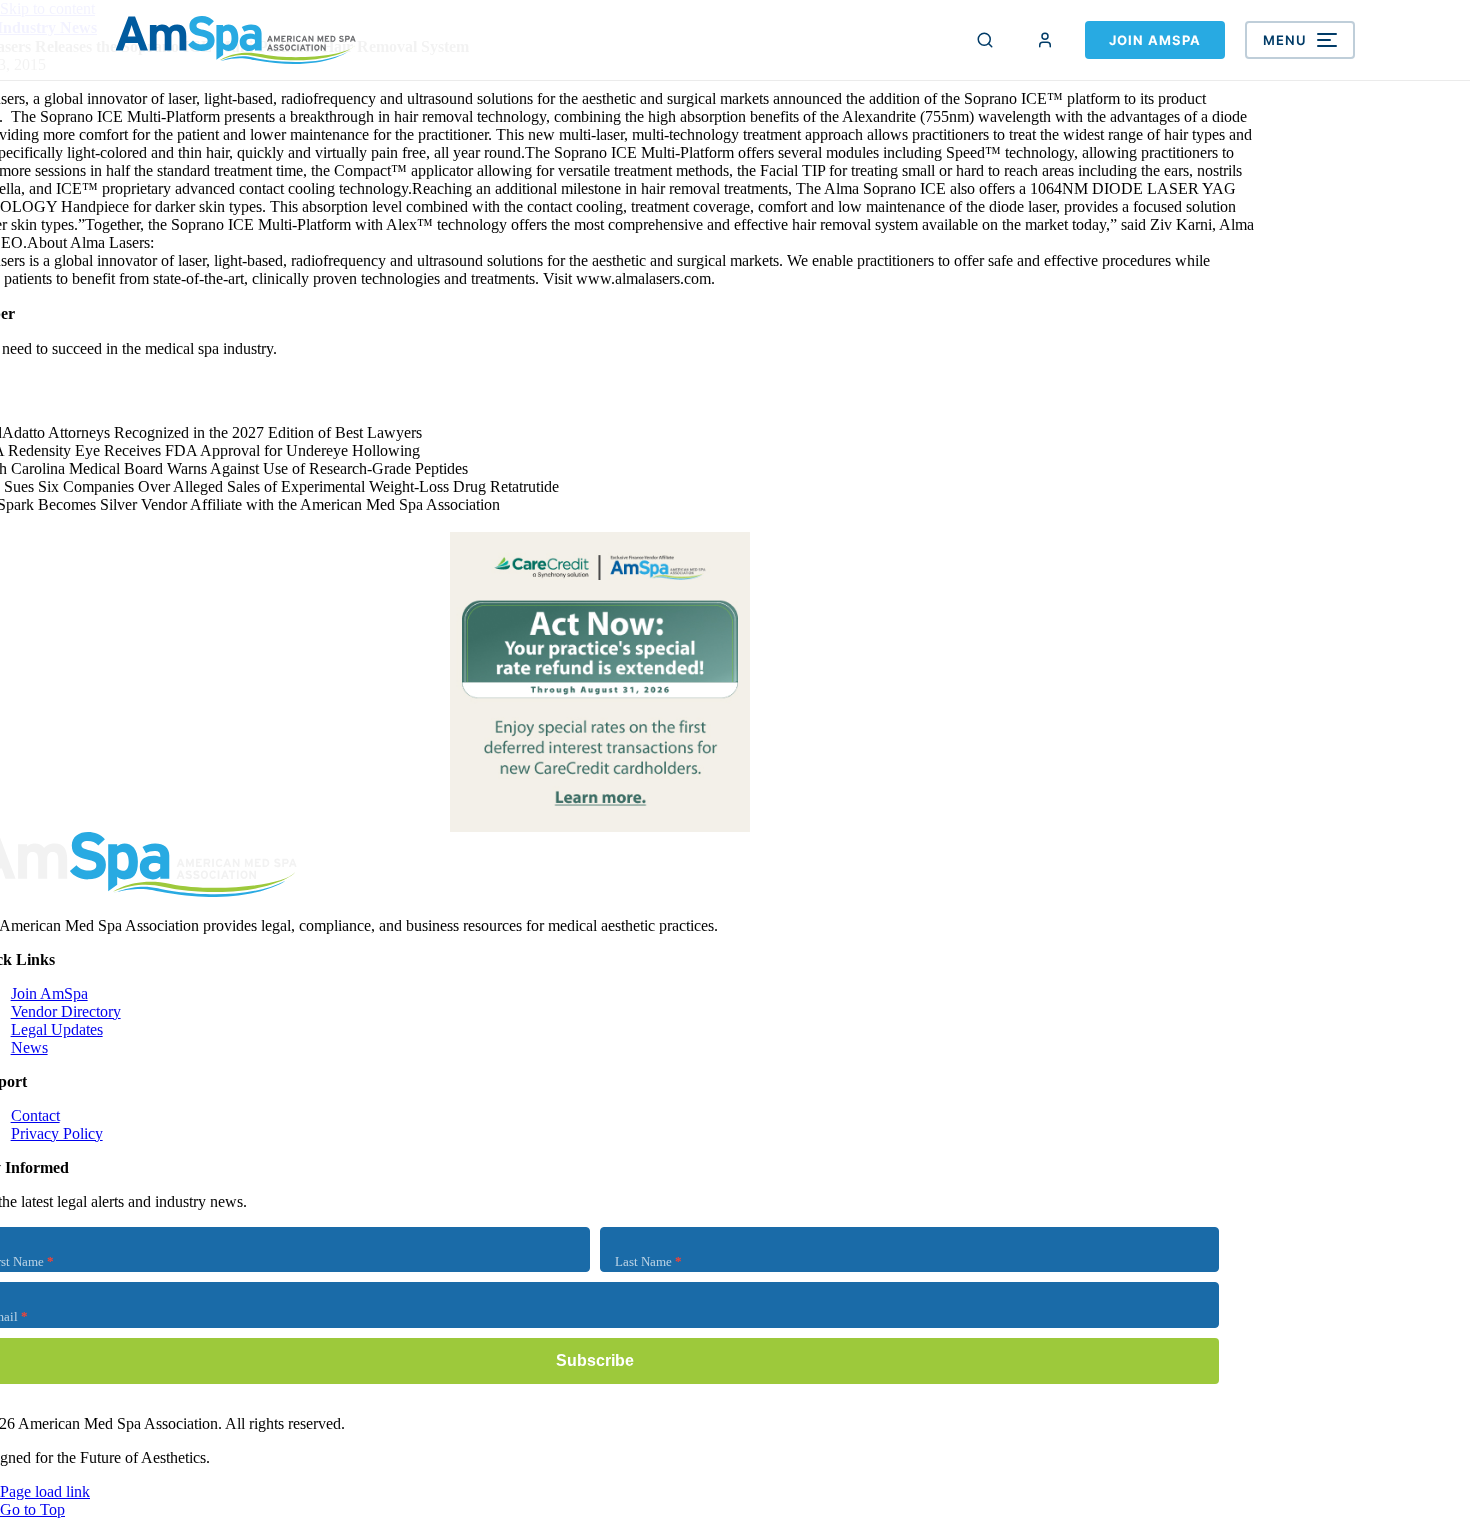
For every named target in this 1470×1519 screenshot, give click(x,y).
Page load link (45, 1491)
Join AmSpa (1155, 40)
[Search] (985, 40)
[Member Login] (1045, 40)
